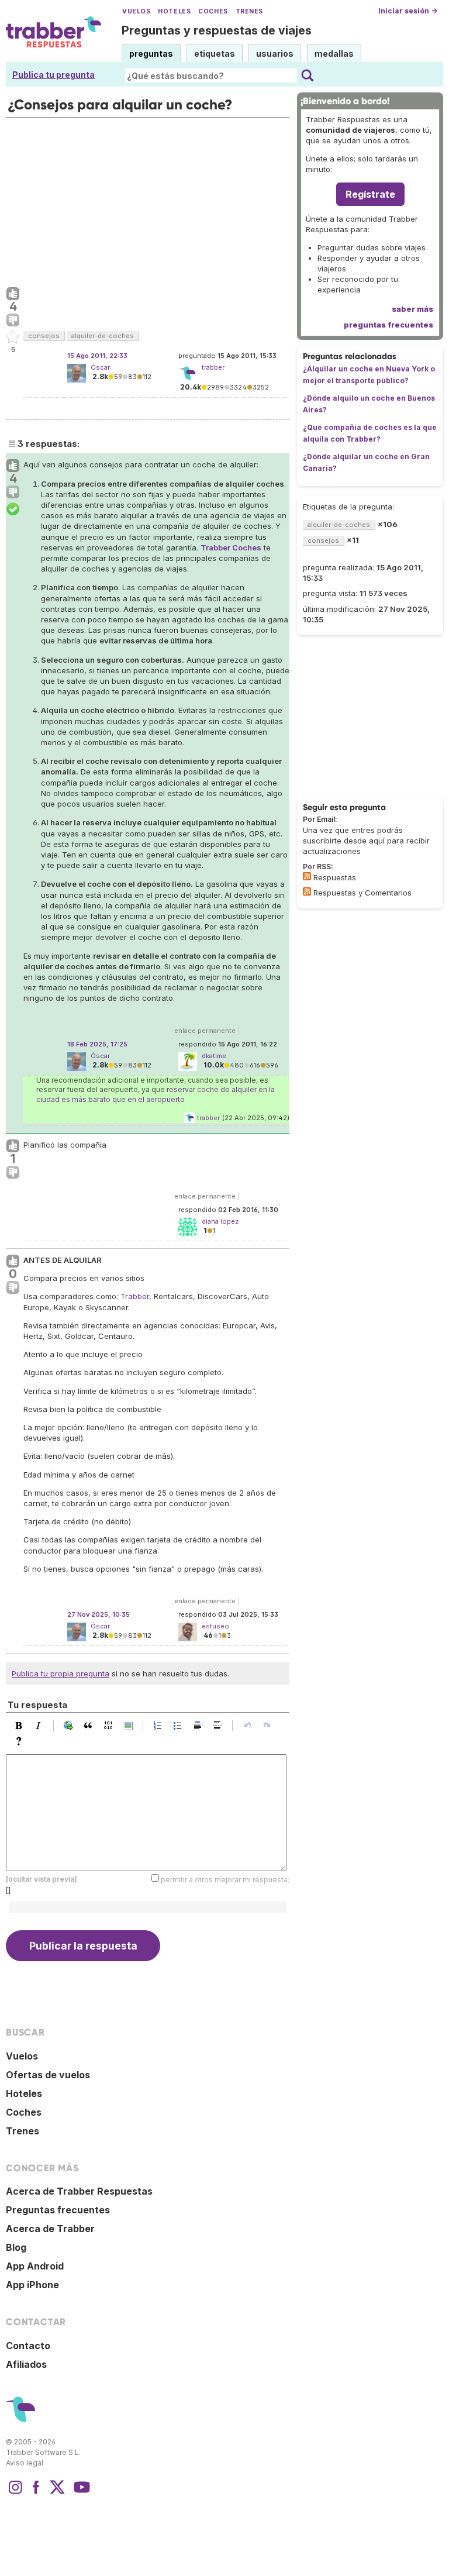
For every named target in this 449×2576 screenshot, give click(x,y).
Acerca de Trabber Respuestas (79, 2191)
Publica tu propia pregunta (61, 1673)
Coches (213, 11)
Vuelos (136, 11)
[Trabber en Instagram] (15, 2493)
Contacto (28, 2346)
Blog (16, 2247)
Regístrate (370, 194)
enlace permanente (205, 1031)
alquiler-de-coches (103, 336)
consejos (44, 336)
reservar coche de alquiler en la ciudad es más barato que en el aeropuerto (156, 1094)
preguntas (151, 54)
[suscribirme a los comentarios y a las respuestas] (307, 891)
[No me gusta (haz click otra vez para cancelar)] (13, 321)
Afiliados (26, 2364)
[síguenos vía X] (57, 2493)
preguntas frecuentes (388, 325)
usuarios (275, 54)
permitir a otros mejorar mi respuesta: (225, 1880)
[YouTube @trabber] (80, 2493)
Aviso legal (25, 2463)
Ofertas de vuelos (48, 2075)
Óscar (100, 367)
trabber (208, 1118)
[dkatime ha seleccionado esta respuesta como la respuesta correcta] (13, 509)
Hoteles (174, 11)
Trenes (249, 11)
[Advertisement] (148, 199)
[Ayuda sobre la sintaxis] (22, 1741)
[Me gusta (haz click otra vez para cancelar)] (13, 294)
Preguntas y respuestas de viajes (217, 30)
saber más (412, 309)
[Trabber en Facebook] (36, 2493)
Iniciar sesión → (408, 11)
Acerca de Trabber (50, 2229)
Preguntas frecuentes (58, 2210)
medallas (334, 54)
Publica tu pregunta (53, 75)
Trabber (135, 1296)
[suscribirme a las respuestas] (307, 876)
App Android (35, 2266)
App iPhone (32, 2285)
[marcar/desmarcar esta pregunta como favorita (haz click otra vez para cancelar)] (13, 338)
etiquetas (215, 54)
